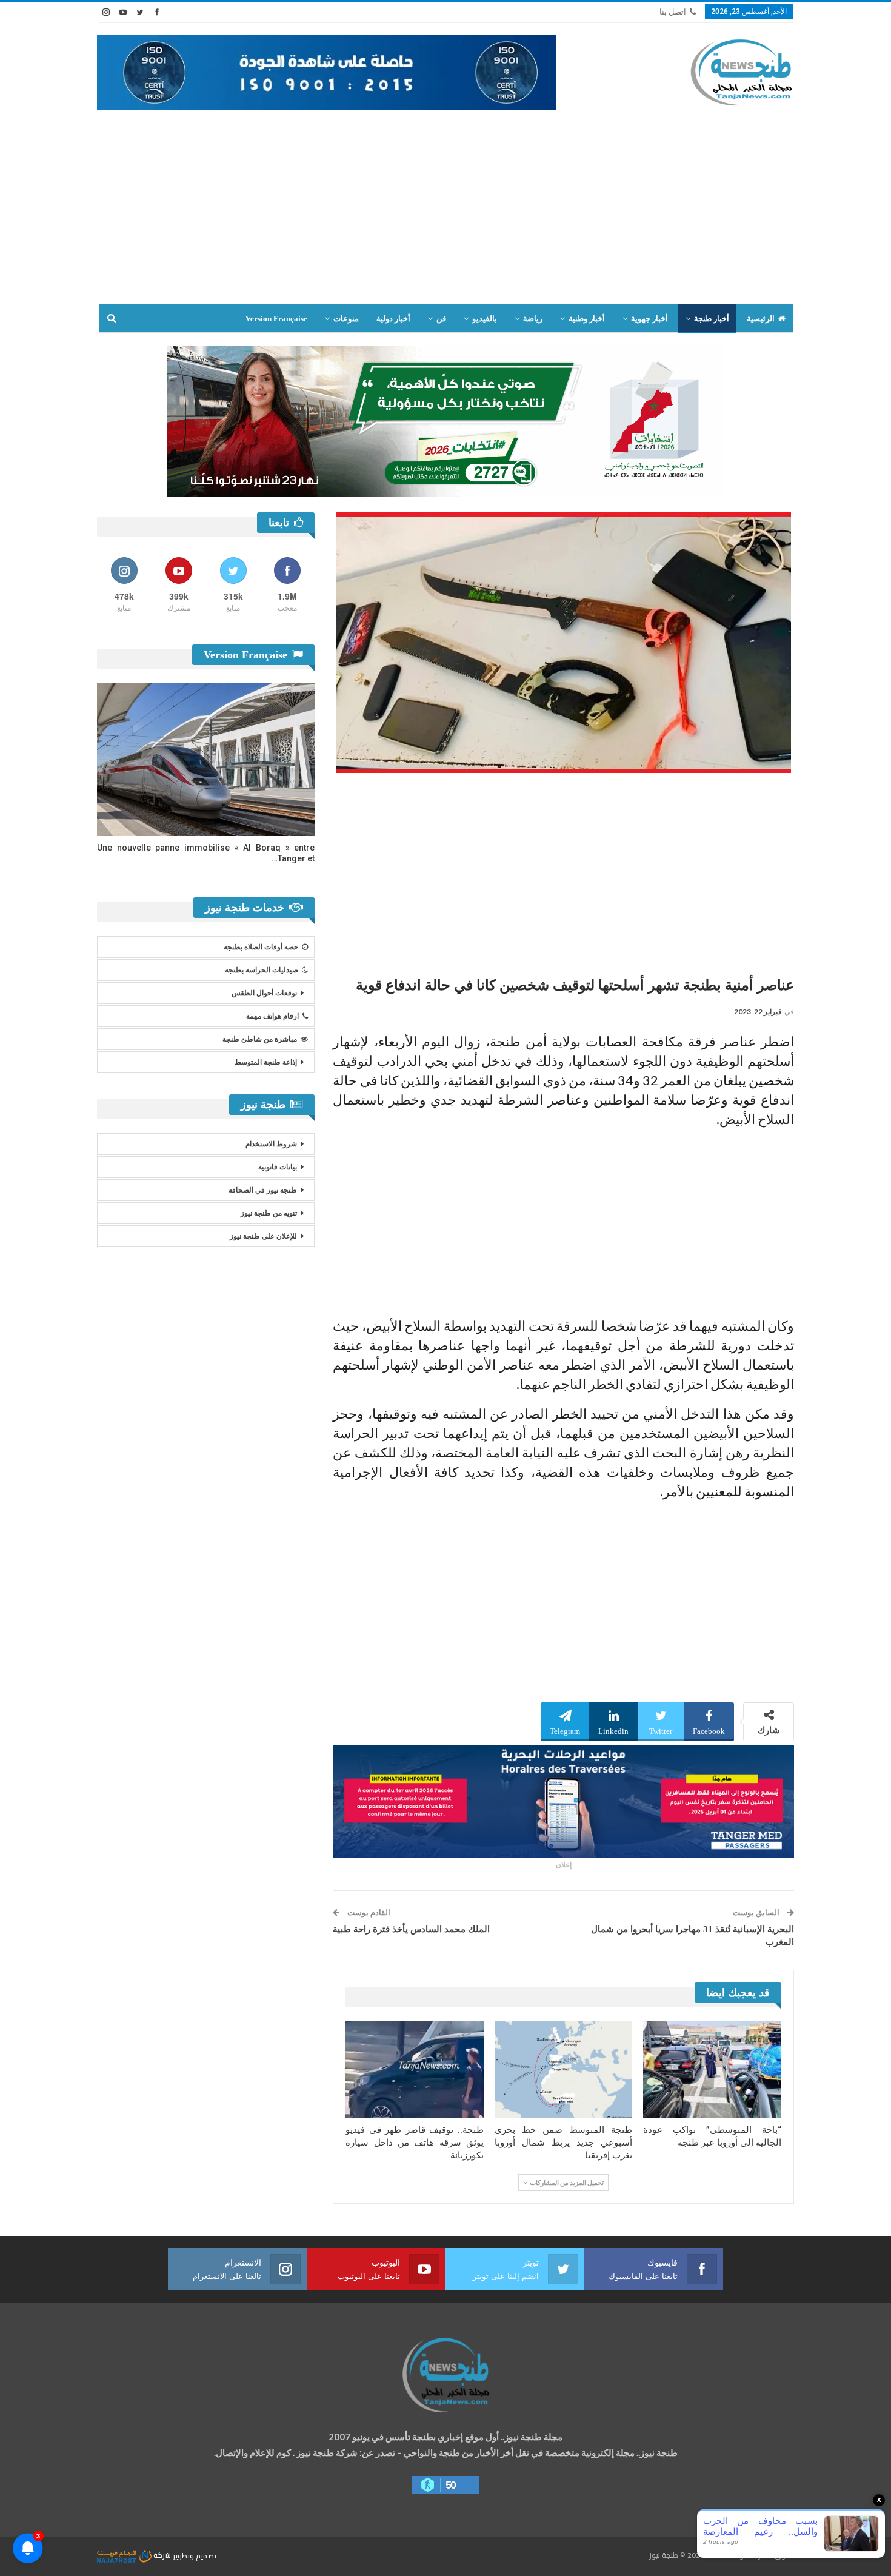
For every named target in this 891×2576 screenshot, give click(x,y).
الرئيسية (761, 319)
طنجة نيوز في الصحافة (263, 1190)
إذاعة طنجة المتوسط (266, 1062)
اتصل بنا (673, 12)
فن (441, 319)
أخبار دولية (393, 319)
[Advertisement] (446, 213)
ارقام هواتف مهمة (272, 1016)
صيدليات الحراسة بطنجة (262, 970)
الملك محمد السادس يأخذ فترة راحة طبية (411, 1929)
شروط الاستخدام (271, 1144)
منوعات (346, 319)
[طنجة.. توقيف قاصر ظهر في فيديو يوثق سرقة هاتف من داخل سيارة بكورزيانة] (415, 2069)
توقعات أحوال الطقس (264, 993)
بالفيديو (485, 319)
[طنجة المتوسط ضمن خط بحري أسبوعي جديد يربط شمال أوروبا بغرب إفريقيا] (564, 2069)
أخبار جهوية (649, 319)
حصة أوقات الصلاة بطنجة (261, 947)
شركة (162, 2555)
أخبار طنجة (712, 319)
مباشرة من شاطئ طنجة (260, 1039)
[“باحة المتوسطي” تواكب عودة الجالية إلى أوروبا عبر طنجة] (712, 2069)
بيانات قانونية (278, 1167)
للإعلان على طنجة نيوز (263, 1236)
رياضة (533, 319)
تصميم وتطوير (195, 2555)
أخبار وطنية (587, 319)
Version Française (276, 319)
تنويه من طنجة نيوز (269, 1213)
